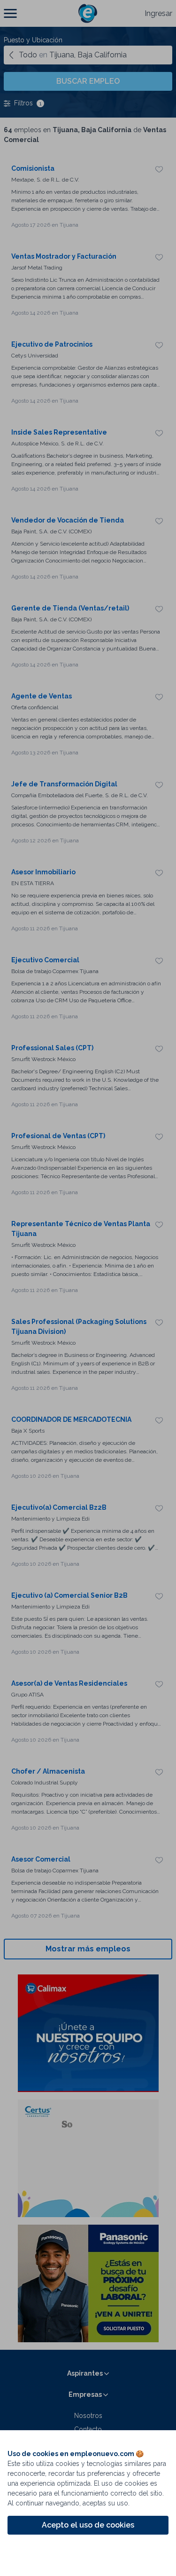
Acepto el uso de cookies (88, 2525)
